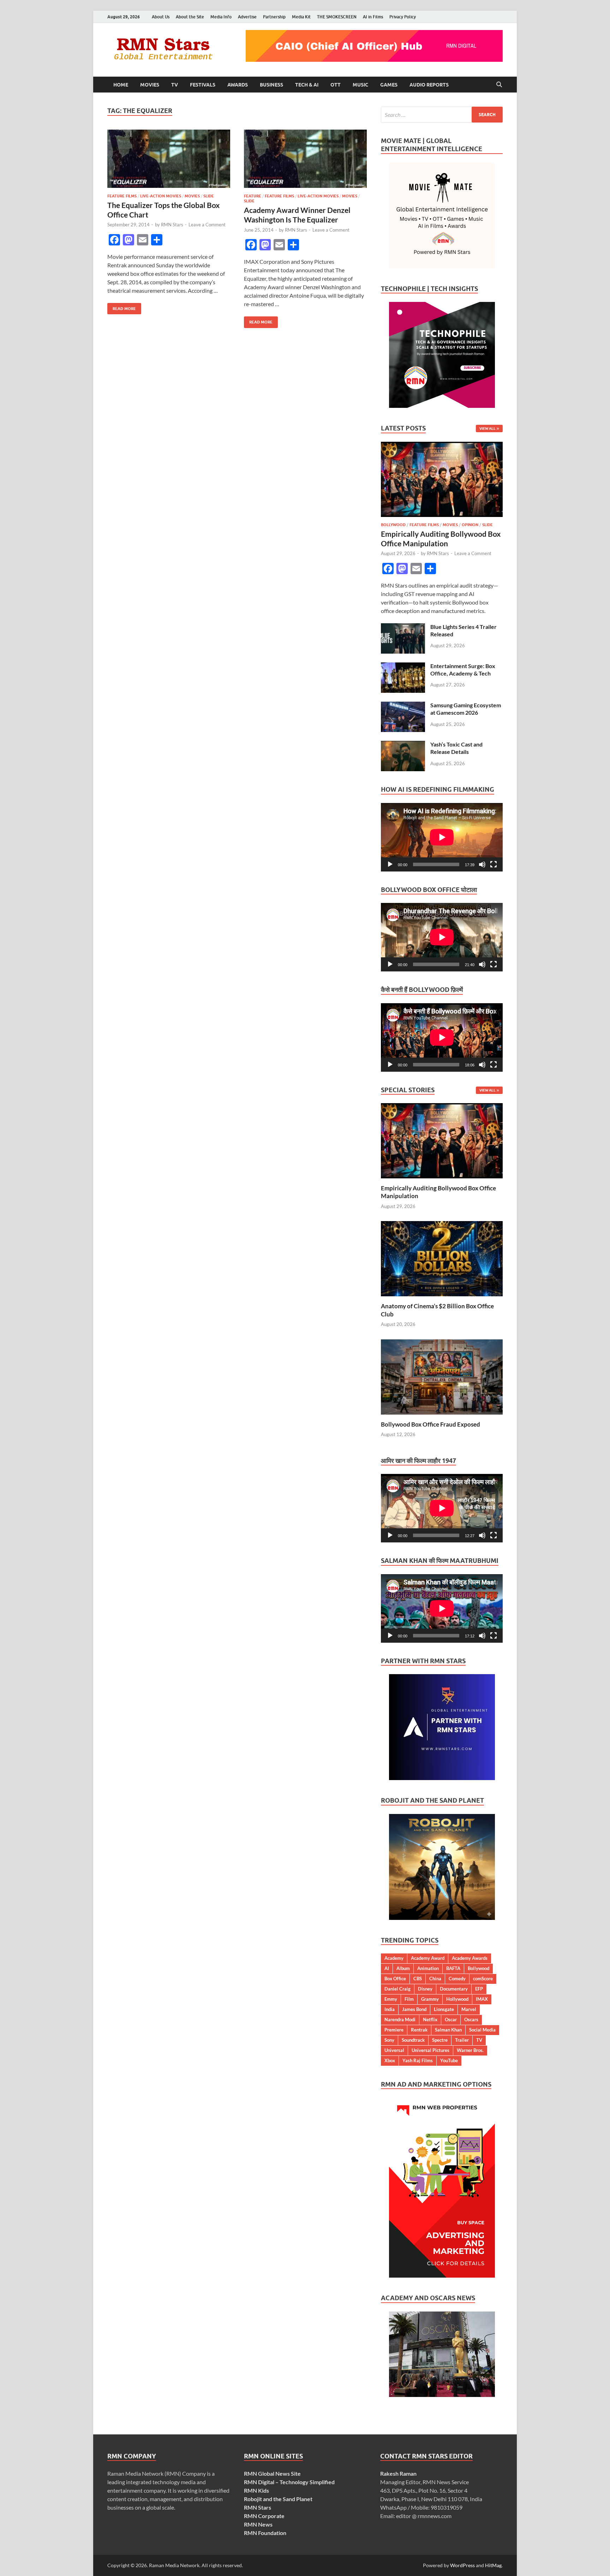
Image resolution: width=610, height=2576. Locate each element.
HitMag (493, 2565)
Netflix (430, 2019)
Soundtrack (413, 2040)
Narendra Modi (400, 2019)
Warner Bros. (470, 2050)
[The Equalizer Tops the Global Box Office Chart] (169, 159)
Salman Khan (448, 2030)
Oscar (451, 2019)
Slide (209, 196)
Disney (425, 1989)
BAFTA (453, 1968)
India (390, 2009)
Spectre (440, 2040)
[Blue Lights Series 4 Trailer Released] (403, 627)
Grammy (430, 1999)
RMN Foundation (265, 2533)
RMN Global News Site (272, 2473)
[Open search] (499, 85)
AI (387, 1968)
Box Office (395, 1979)
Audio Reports (429, 85)
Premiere (394, 2030)
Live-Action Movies (161, 196)
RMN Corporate (264, 2516)
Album (403, 1968)
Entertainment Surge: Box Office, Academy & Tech (463, 670)
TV (175, 85)
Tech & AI (307, 85)
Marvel (469, 2009)
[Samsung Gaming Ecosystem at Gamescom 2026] (403, 706)
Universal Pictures (430, 2050)
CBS (418, 1979)
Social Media (482, 2030)
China (435, 1979)
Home (121, 85)
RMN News (258, 2524)
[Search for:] (442, 115)
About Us (161, 17)
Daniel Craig (397, 1989)
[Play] (390, 864)
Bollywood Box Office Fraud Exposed (430, 1424)
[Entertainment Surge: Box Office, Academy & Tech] (403, 667)
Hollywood (457, 1999)
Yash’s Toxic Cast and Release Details (456, 748)
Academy (394, 1958)
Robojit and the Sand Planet (278, 2499)
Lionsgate (444, 2009)
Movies (150, 85)
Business (271, 85)
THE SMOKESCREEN (337, 17)
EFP (479, 1989)
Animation (428, 1968)
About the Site (190, 17)
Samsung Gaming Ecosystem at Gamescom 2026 (466, 709)
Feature (253, 196)
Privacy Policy (403, 17)
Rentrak (419, 2030)
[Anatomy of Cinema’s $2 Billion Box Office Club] (442, 1258)
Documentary (454, 1989)
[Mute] (482, 864)
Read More (122, 307)
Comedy (457, 1979)
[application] (442, 837)
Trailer (462, 2040)
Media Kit (301, 17)
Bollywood (393, 525)
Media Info (221, 17)
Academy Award (428, 1958)
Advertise (247, 17)
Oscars (471, 2019)
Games (389, 85)
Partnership (274, 17)
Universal (394, 2050)
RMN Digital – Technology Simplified (289, 2482)
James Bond (414, 2009)
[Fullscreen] (494, 864)
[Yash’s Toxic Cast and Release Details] (403, 745)
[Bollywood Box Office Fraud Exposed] (442, 1376)
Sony (389, 2040)
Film (409, 1999)
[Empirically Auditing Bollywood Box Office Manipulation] (442, 446)
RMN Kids (256, 2490)
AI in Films (373, 17)
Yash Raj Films (418, 2060)
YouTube (449, 2060)
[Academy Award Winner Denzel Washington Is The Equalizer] (305, 159)
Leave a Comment (207, 225)
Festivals (203, 85)
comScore (483, 1979)
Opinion (470, 525)
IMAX (482, 1999)
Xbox (390, 2060)
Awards (238, 85)
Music (360, 85)
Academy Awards (470, 1958)
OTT (336, 85)
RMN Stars (172, 225)
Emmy (391, 1999)
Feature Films (122, 196)
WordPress (462, 2565)
